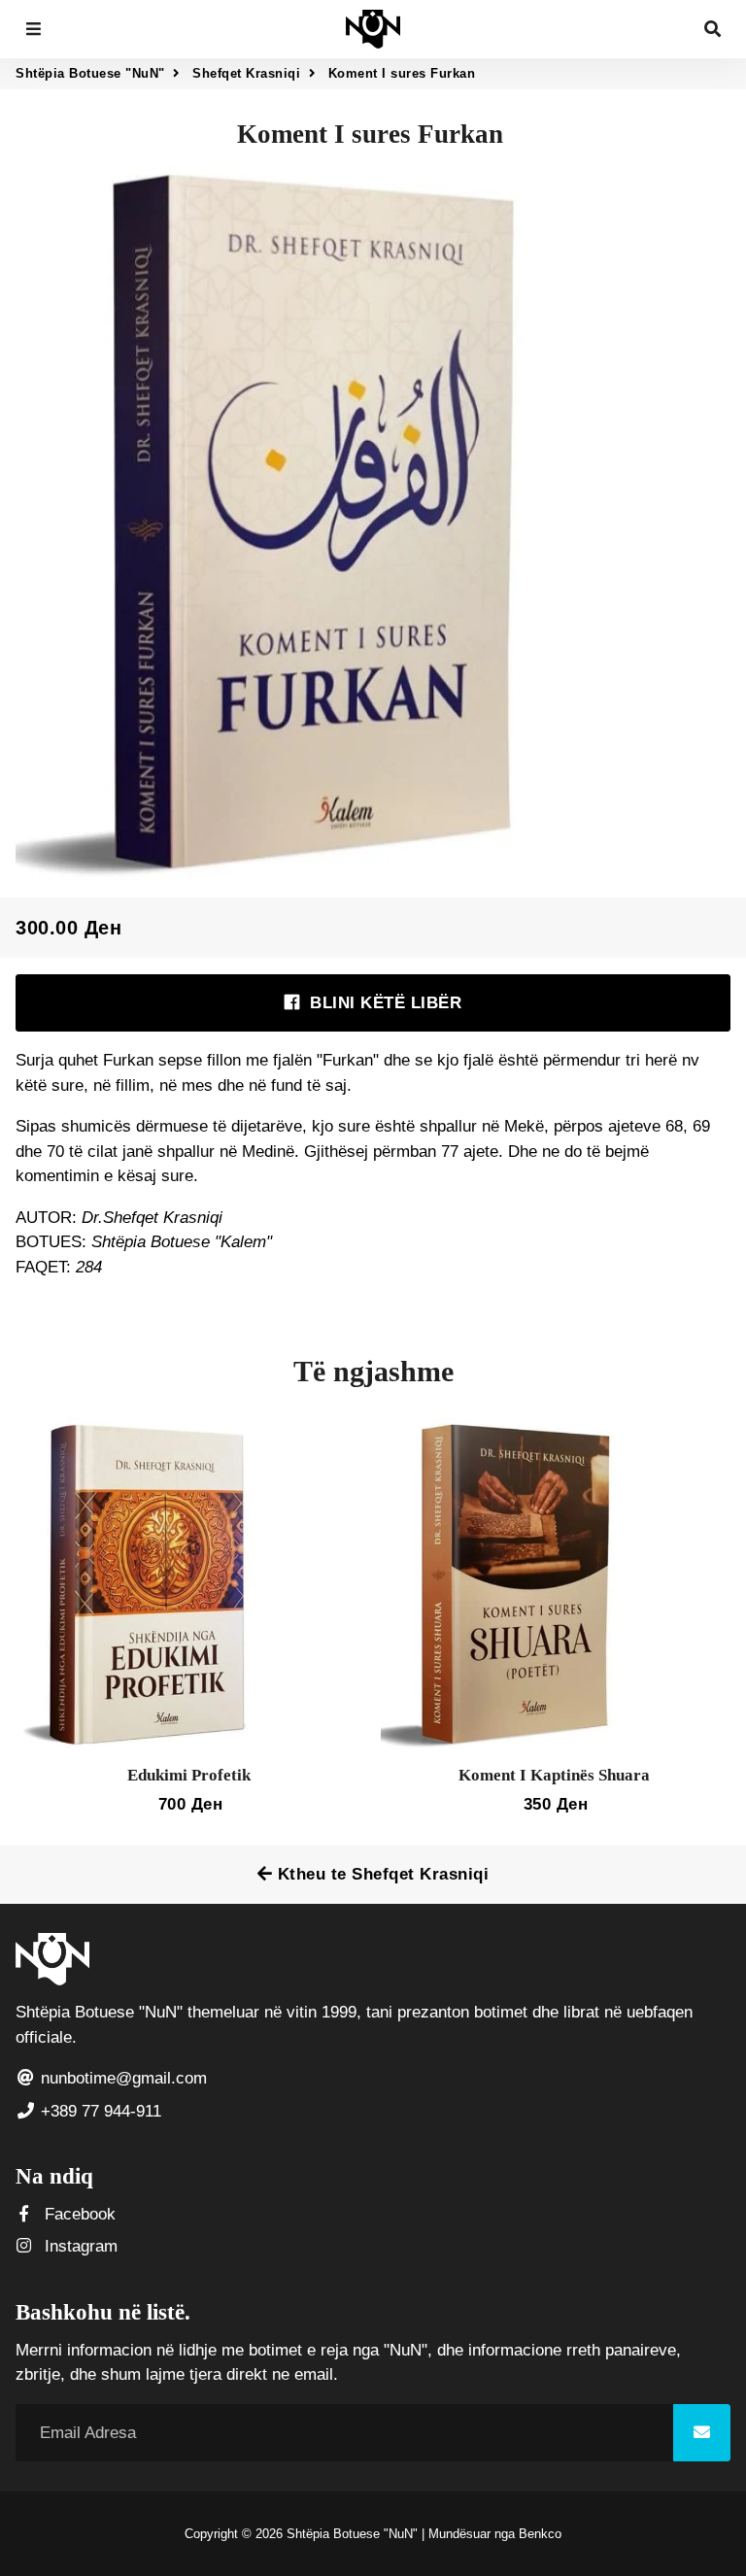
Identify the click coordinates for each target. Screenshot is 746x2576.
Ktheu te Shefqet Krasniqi (380, 1874)
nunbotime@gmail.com (121, 2078)
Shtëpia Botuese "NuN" (90, 73)
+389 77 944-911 (99, 2111)
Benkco (540, 2534)
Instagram (79, 2246)
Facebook (78, 2214)
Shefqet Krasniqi (246, 73)
